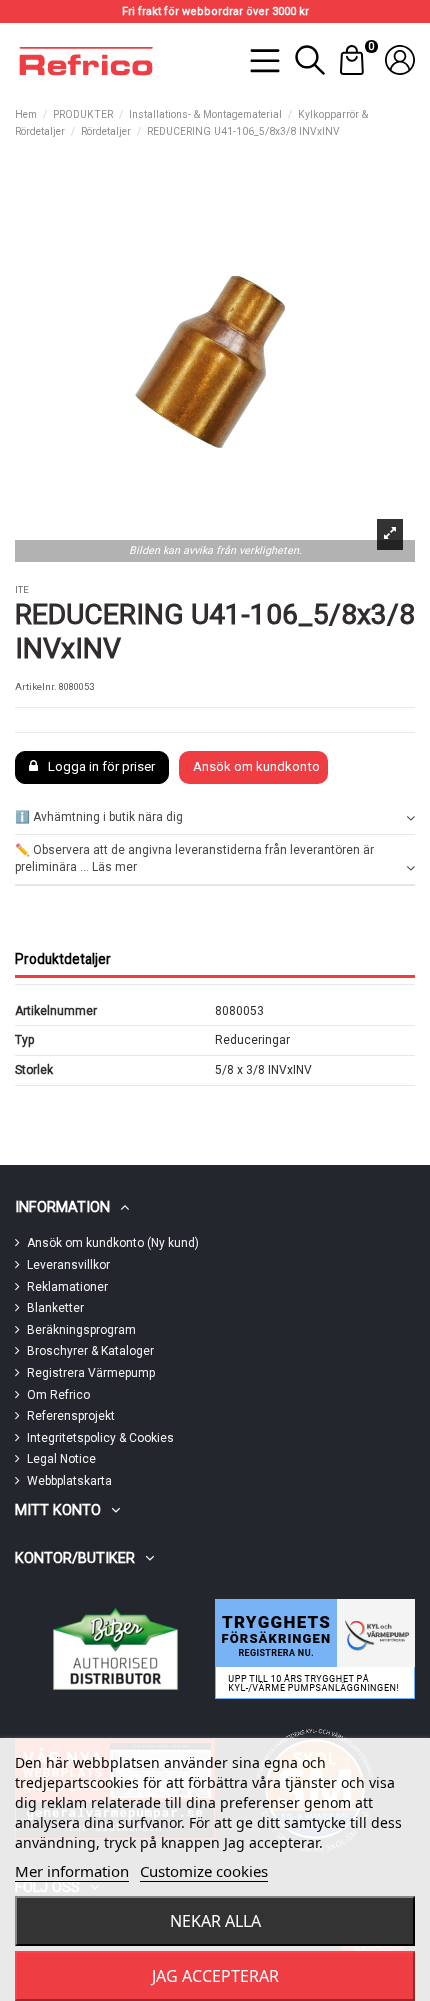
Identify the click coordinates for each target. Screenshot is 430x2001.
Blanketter (55, 1308)
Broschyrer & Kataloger (90, 1351)
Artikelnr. (36, 686)
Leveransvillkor (68, 1265)
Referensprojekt (71, 1416)
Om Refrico (58, 1395)
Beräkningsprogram (81, 1330)
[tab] (215, 818)
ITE (22, 589)
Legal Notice (61, 1459)
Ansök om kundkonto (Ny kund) (113, 1243)
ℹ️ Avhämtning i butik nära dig (99, 817)
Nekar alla (215, 1921)
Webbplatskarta (69, 1481)
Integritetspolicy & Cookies (100, 1438)
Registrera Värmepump (91, 1373)
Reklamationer (67, 1287)
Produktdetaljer (63, 959)
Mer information (72, 1871)
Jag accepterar (215, 1976)
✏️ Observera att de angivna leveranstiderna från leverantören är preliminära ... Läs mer (194, 858)
